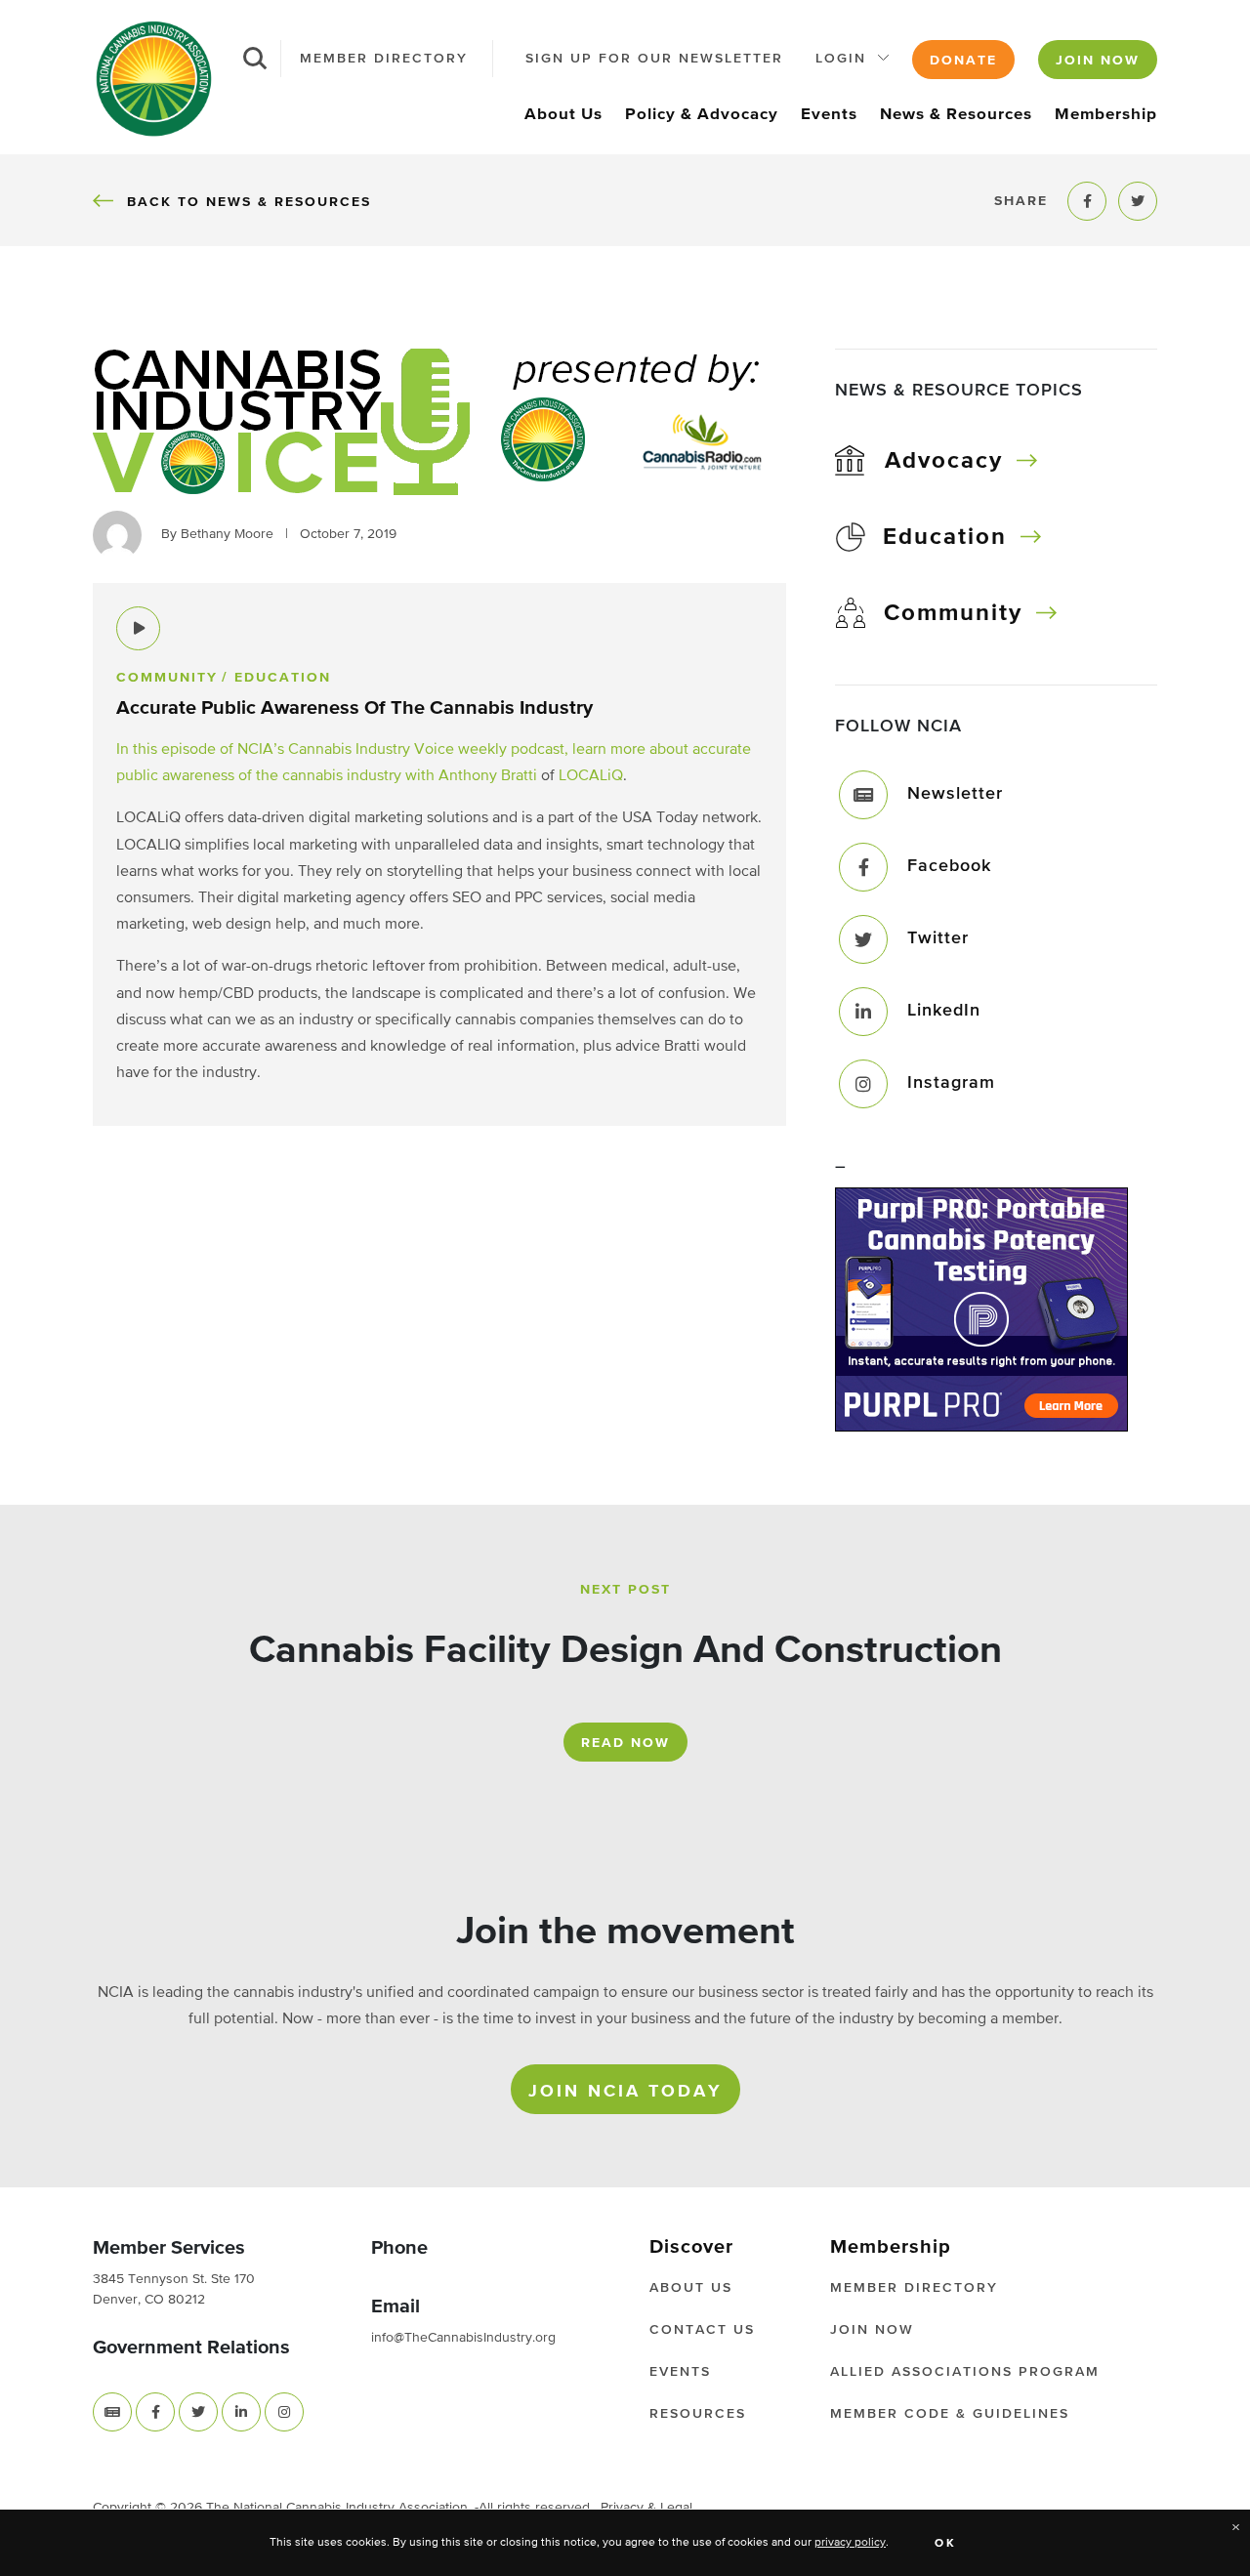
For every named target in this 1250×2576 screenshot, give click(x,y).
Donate (963, 61)
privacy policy (850, 2543)
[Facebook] (863, 867)
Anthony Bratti (488, 776)
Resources (698, 2414)
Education (945, 537)
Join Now (1098, 61)
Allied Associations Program (965, 2372)
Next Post (625, 1590)
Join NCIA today (625, 2092)
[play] (138, 628)
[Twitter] (863, 939)
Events (829, 115)
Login (841, 59)
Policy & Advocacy (702, 115)
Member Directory (384, 59)
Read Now (625, 1743)
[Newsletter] (863, 795)
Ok (946, 2544)
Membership (1106, 115)
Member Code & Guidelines (950, 2414)
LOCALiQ (591, 776)
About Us (563, 115)
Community (953, 613)
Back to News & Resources (249, 202)
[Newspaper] (112, 2412)
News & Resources (956, 115)
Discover (691, 2247)
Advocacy (944, 461)
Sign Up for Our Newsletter (654, 59)
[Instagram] (863, 1084)
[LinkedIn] (863, 1012)
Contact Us (702, 2330)
